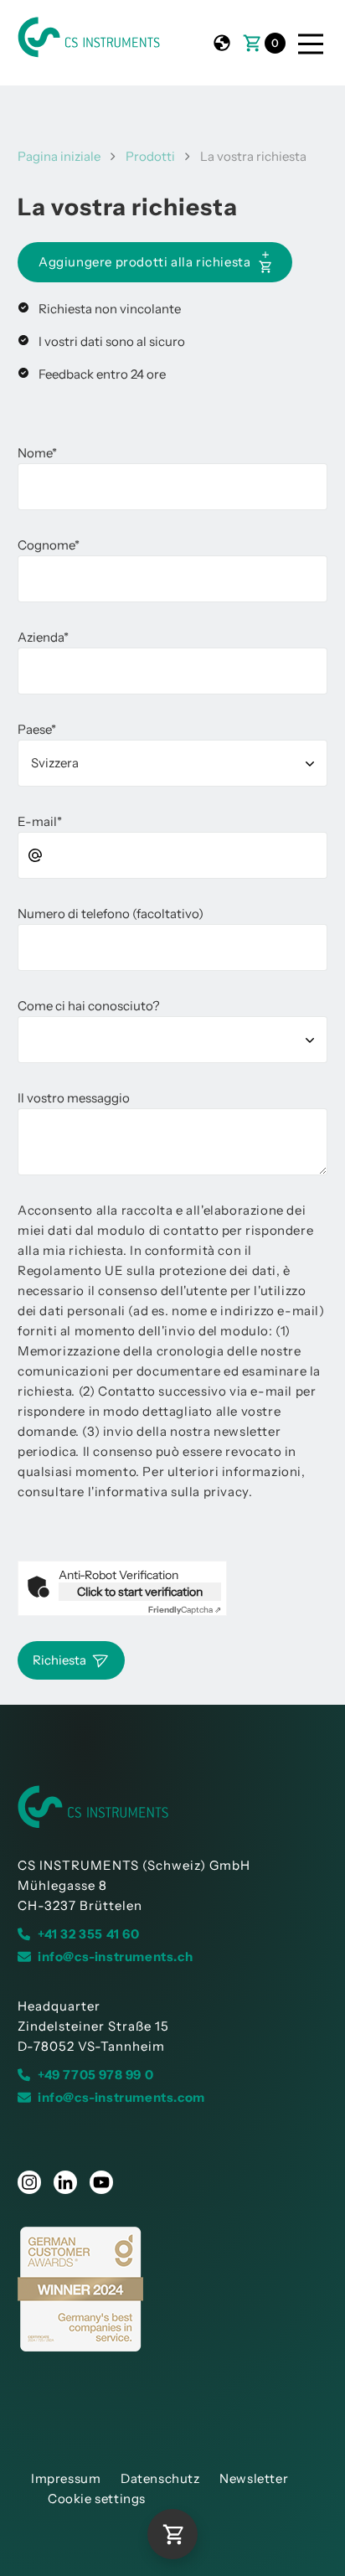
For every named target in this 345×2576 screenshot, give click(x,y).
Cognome (49, 545)
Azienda (43, 637)
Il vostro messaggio (74, 1098)
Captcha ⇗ (185, 1610)
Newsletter (254, 2478)
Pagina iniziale (59, 156)
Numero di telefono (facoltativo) (111, 914)
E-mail (40, 821)
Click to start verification (140, 1592)
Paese (37, 729)
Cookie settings (97, 2499)
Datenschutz (160, 2478)
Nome (37, 453)
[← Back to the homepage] (172, 1807)
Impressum (66, 2478)
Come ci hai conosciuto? (89, 1006)
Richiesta (59, 1660)
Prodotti (150, 156)
